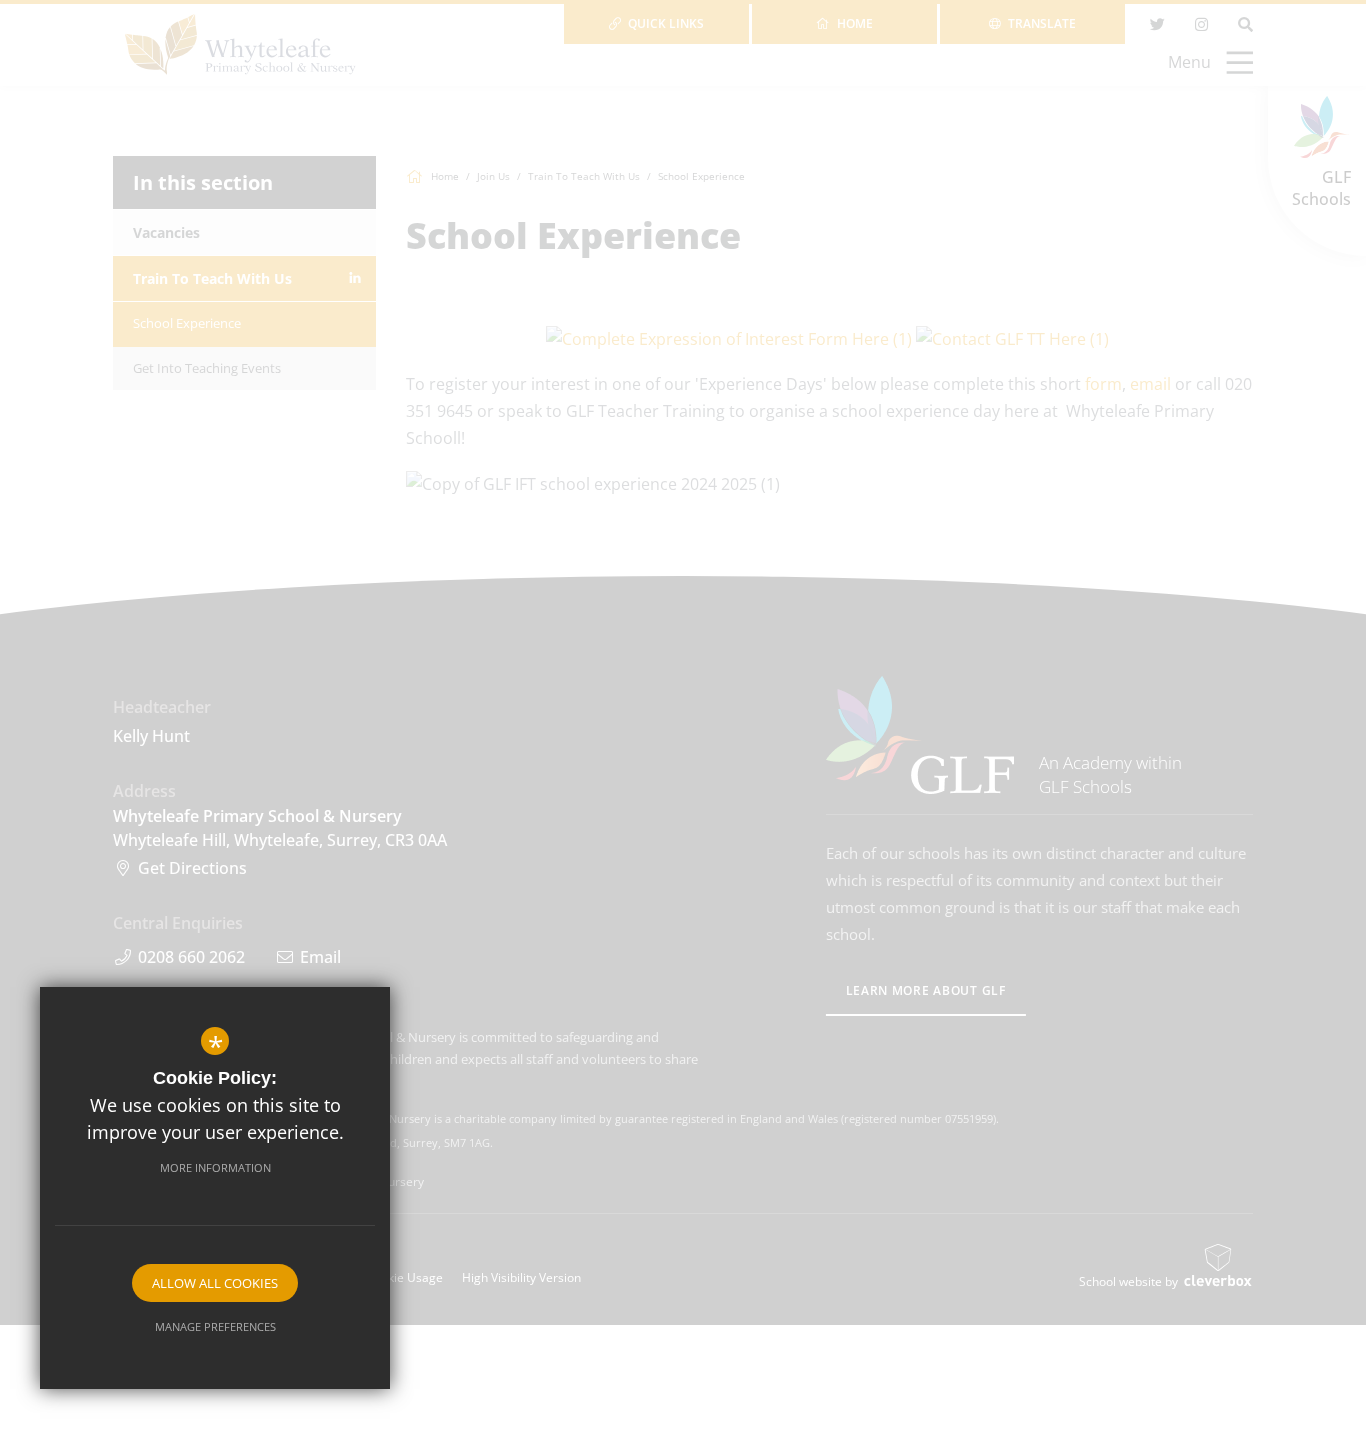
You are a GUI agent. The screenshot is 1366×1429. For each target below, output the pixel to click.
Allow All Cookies (215, 1283)
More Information (215, 1167)
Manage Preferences (215, 1326)
